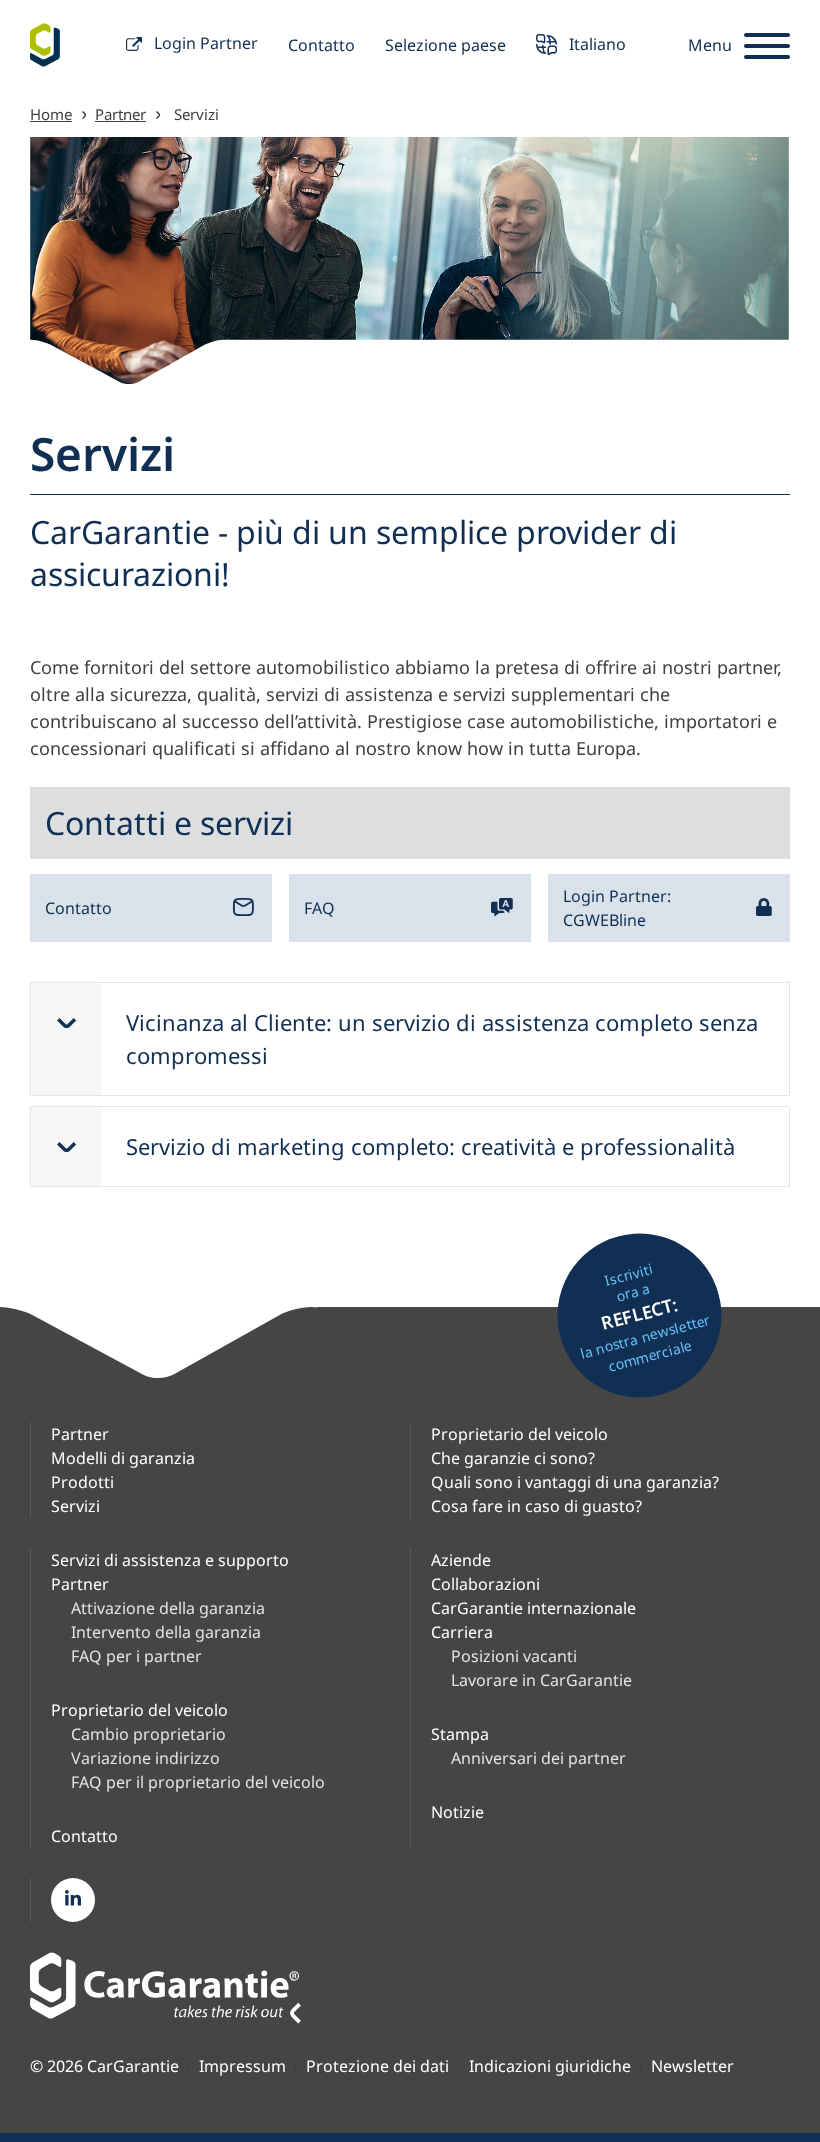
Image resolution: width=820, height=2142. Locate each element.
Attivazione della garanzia (168, 1608)
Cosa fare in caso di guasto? (536, 1506)
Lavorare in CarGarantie (541, 1680)
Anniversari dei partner (538, 1758)
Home (51, 114)
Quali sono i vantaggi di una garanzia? (575, 1482)
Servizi (75, 1506)
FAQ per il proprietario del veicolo (198, 1782)
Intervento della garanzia (166, 1632)
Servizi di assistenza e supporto (170, 1560)
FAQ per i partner (136, 1656)
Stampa (460, 1734)
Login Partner (204, 43)
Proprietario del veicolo (519, 1434)
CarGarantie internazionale (533, 1608)
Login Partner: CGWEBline (617, 908)
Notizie (457, 1812)
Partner (120, 114)
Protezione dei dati (377, 2066)
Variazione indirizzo (145, 1758)
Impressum (242, 2066)
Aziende (461, 1560)
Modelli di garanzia (123, 1458)
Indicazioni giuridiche (550, 2066)
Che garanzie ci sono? (513, 1458)
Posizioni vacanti (514, 1656)
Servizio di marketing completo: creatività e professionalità (430, 1146)
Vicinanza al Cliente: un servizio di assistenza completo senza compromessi (442, 1038)
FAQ (319, 908)
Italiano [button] (595, 43)
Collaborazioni (485, 1584)
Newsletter (692, 2066)
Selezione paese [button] (445, 45)
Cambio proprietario (148, 1734)
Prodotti (82, 1482)
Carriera (462, 1632)
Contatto (321, 45)
